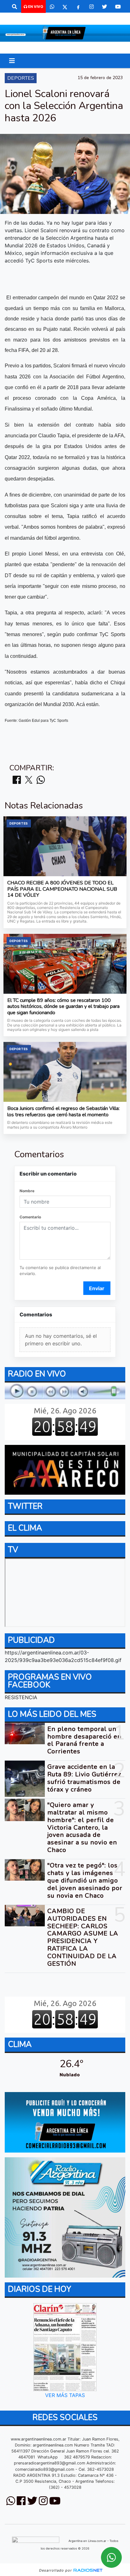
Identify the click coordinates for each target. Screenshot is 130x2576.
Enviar (97, 1288)
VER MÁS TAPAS (65, 2395)
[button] (15, 7)
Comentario (30, 1217)
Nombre (27, 1191)
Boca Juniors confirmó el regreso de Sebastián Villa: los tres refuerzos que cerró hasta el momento (63, 1112)
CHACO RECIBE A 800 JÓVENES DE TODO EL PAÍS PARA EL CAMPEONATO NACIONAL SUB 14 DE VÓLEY (62, 889)
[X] (65, 7)
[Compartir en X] (29, 780)
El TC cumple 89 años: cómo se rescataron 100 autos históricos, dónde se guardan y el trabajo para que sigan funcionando (63, 1007)
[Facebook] (78, 7)
